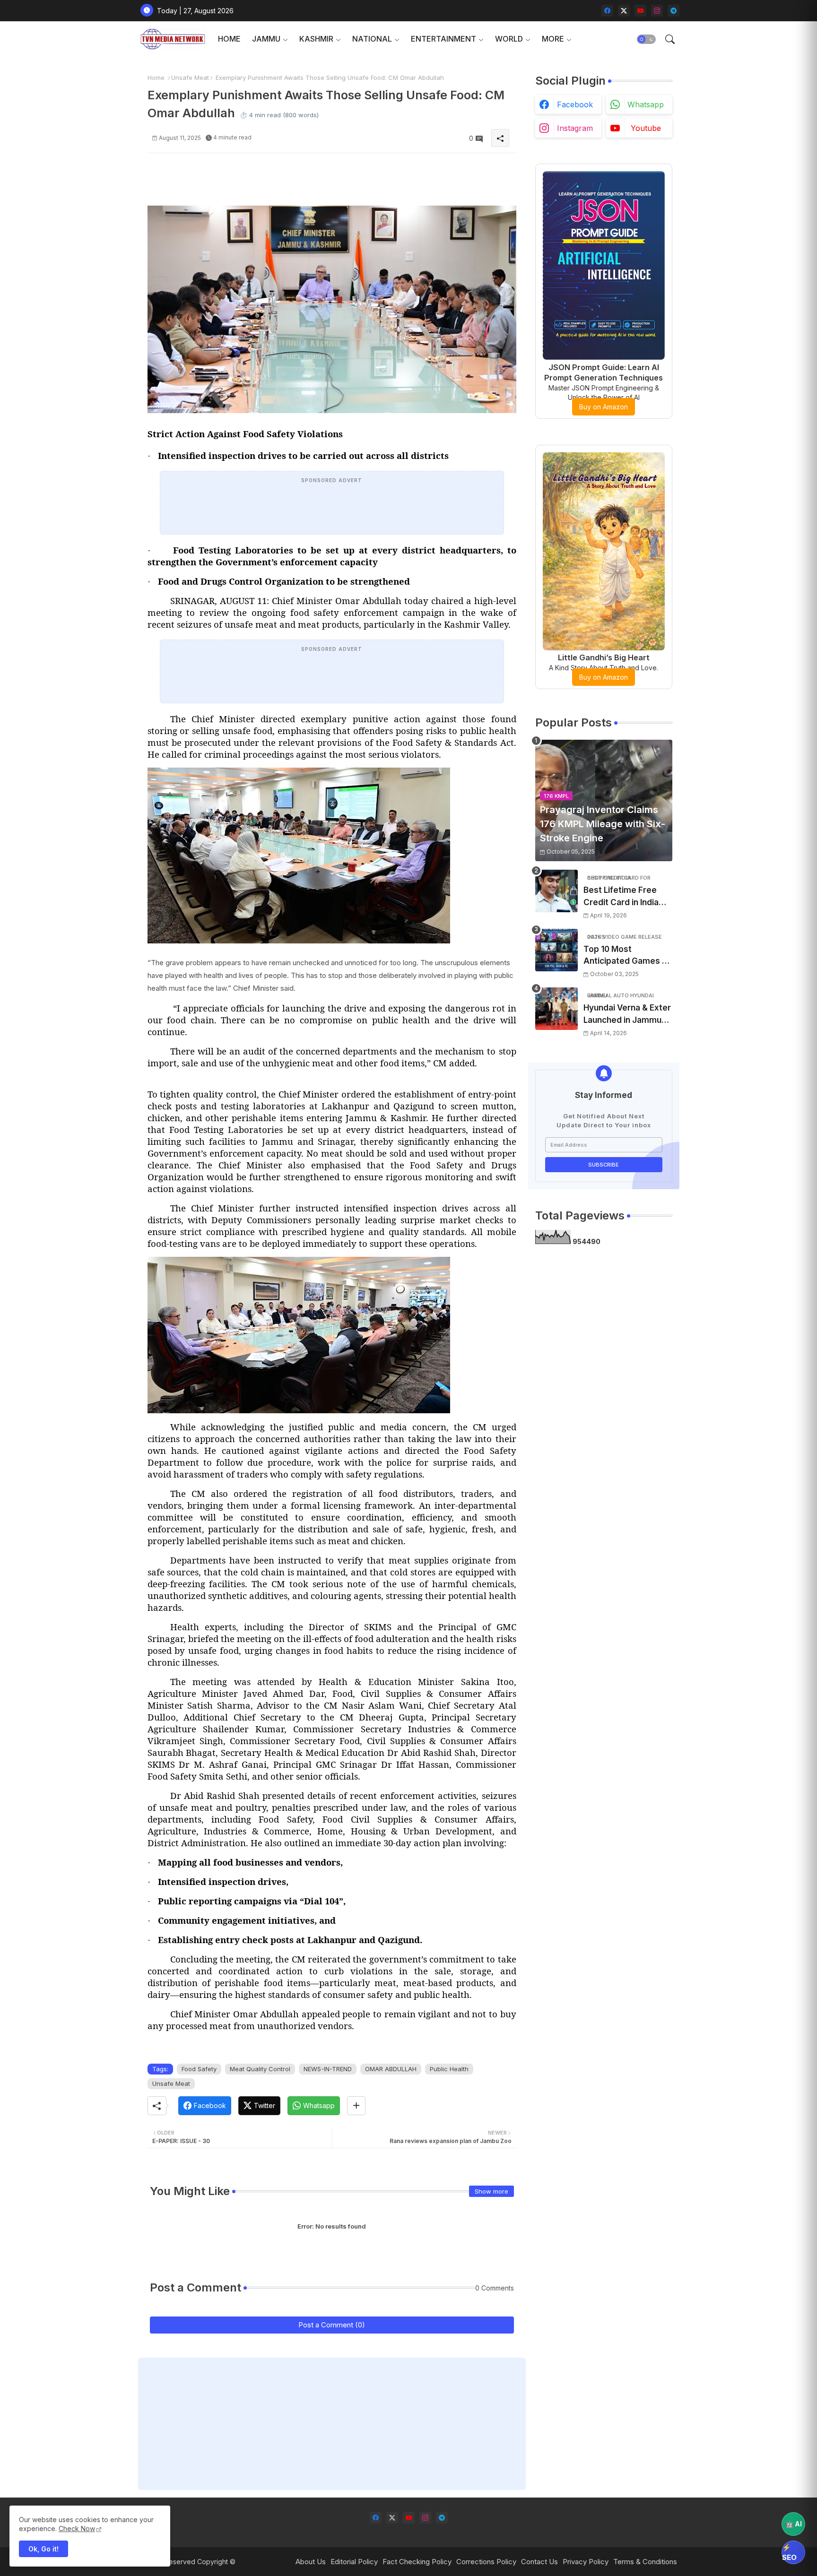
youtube (646, 128)
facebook (575, 104)
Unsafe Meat (190, 78)
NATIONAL (372, 39)
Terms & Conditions (645, 2562)
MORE (553, 39)
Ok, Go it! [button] (43, 2549)
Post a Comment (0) (332, 2325)
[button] (646, 39)
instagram (575, 128)
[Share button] (356, 2106)
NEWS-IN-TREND (328, 2069)
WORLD (509, 39)
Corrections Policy (486, 2562)
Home (156, 78)
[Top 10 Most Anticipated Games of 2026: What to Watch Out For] (556, 950)
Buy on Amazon (604, 407)
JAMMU (266, 39)
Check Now (77, 2528)
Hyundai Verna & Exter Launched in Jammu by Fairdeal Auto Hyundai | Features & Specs (627, 1015)
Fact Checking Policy (417, 2562)
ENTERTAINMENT (443, 39)
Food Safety (199, 2069)
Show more (491, 2191)
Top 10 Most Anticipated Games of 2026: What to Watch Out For (627, 956)
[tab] (229, 39)
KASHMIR (316, 39)
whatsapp (646, 104)
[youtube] (640, 11)
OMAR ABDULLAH (391, 2069)
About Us (311, 2562)
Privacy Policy (586, 2562)
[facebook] (607, 11)
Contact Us (539, 2562)
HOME (229, 39)
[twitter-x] (624, 11)
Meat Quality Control (260, 2069)
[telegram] (674, 11)
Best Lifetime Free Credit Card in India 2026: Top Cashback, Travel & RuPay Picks (625, 897)
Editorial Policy (354, 2562)
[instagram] (657, 11)
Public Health (449, 2069)
